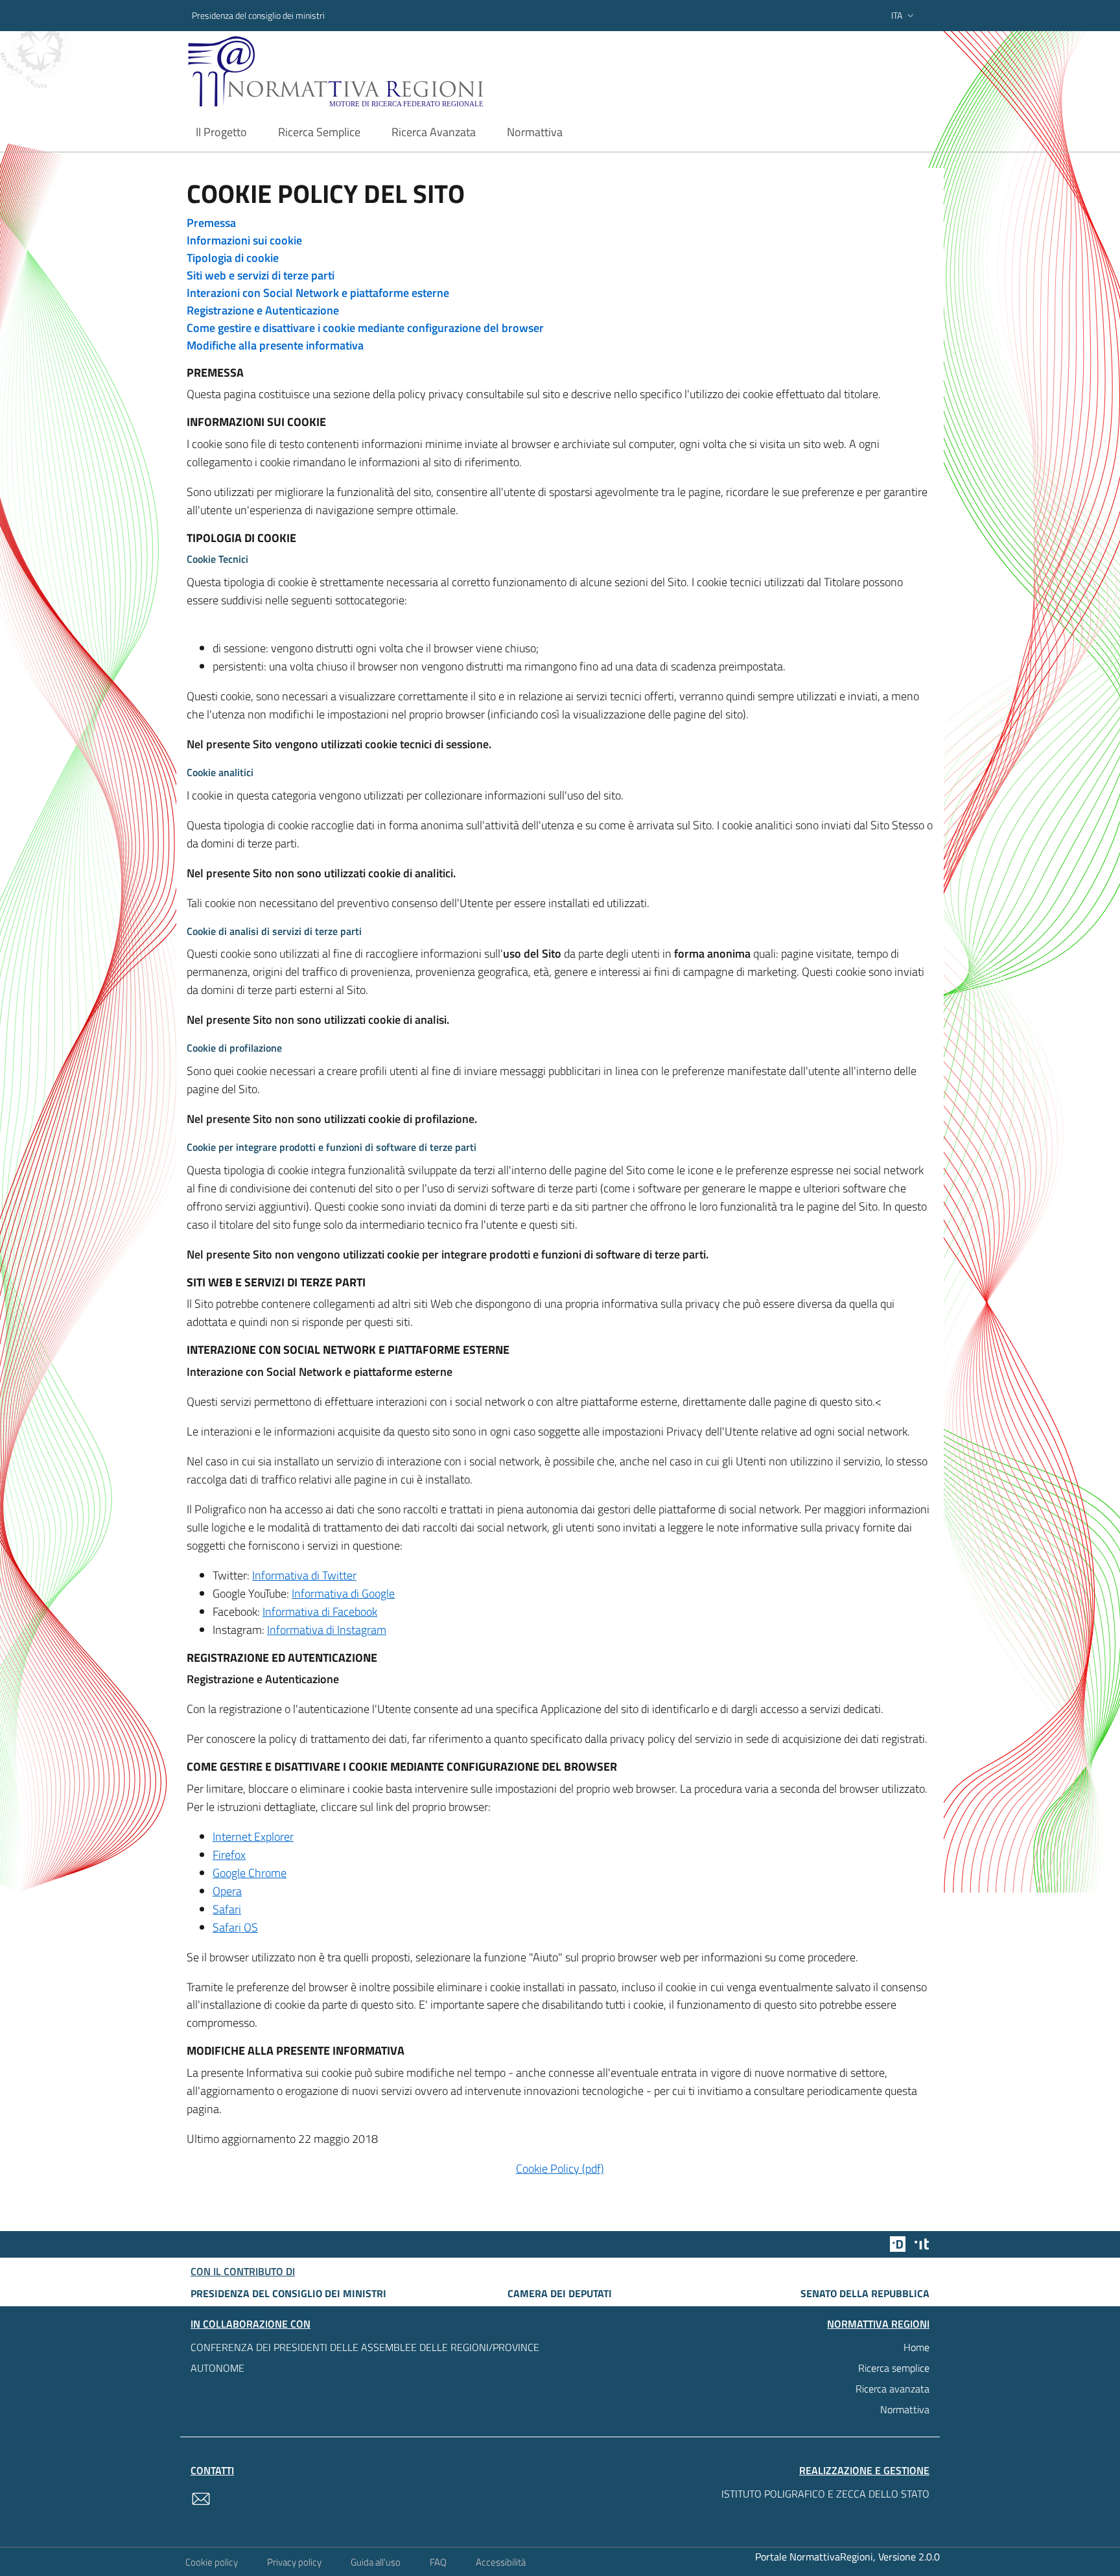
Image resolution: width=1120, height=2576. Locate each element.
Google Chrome (250, 1873)
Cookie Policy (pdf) (560, 2168)
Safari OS (235, 1927)
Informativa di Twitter (304, 1575)
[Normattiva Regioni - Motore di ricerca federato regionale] (371, 72)
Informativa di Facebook (320, 1612)
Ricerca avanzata (892, 2389)
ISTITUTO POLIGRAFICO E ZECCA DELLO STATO (825, 2494)
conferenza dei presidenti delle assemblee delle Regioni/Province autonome (365, 2357)
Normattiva (905, 2409)
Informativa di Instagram (327, 1630)
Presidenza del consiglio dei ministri (258, 15)
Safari (227, 1909)
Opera (227, 1891)
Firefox (229, 1855)
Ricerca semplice (894, 2368)
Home (916, 2347)
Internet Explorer (253, 1837)
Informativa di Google (343, 1593)
